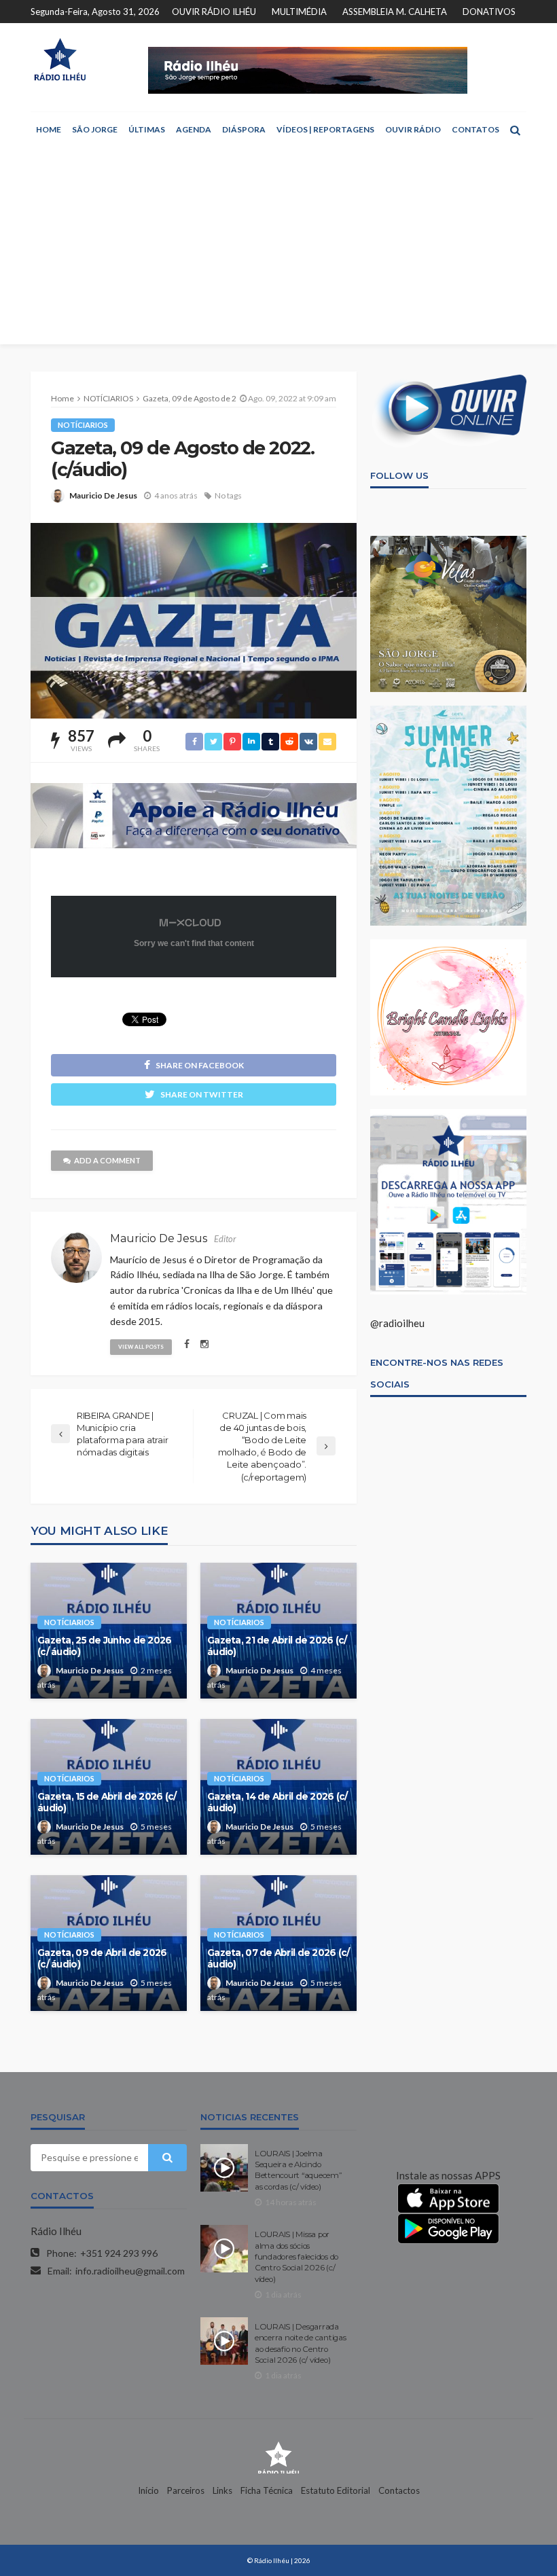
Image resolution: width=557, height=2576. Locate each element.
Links (222, 2490)
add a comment (107, 1160)
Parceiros (186, 2490)
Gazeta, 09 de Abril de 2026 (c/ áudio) (102, 1959)
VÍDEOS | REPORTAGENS (325, 129)
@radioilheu (397, 1323)
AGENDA (194, 129)
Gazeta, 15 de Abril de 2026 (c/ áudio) (107, 1802)
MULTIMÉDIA (299, 12)
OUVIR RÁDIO (413, 129)
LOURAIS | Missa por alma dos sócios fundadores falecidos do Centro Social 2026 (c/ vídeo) (297, 2257)
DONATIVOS (489, 12)
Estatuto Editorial (336, 2490)
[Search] (515, 130)
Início (148, 2490)
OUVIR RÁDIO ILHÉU (214, 12)
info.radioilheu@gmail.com (130, 2271)
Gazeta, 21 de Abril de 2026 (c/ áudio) (277, 1646)
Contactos (399, 2490)
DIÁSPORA (244, 129)
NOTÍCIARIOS (83, 425)
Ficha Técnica (267, 2490)
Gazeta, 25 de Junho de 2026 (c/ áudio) (105, 1646)
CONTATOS (475, 129)
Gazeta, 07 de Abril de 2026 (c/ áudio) (278, 1959)
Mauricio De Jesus (103, 495)
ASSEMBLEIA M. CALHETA (395, 12)
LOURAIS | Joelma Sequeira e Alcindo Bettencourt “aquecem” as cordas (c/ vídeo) (298, 2170)
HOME (49, 129)
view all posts (141, 1347)
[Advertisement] (278, 249)
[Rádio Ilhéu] (60, 59)
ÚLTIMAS (147, 129)
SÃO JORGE (95, 129)
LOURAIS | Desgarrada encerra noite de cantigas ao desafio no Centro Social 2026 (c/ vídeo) (301, 2343)
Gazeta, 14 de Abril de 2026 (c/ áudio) (277, 1802)
